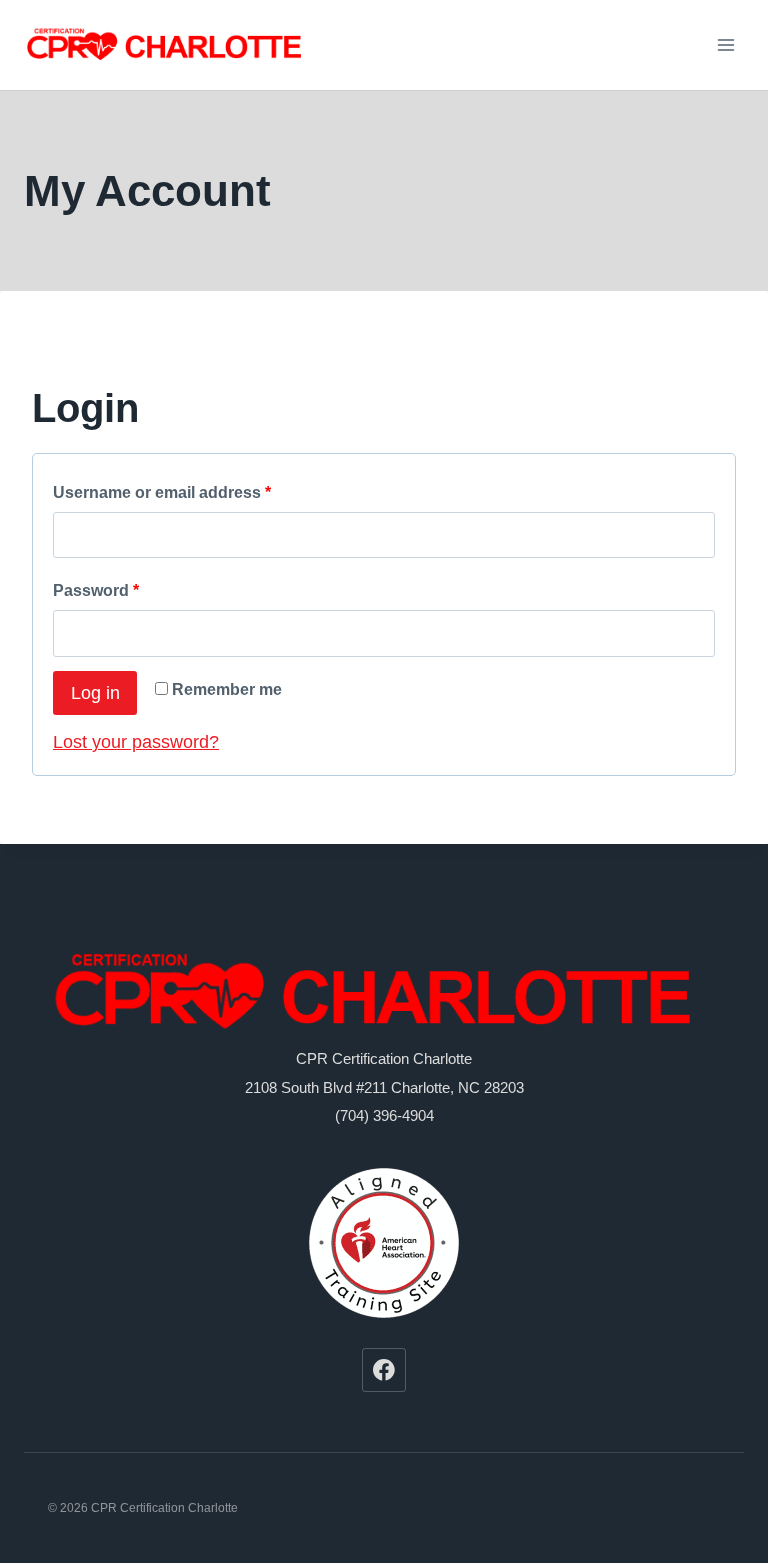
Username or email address (162, 492)
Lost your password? (136, 742)
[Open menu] (725, 44)
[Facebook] (384, 1370)
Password (96, 590)
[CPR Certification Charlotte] (169, 45)
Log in (95, 693)
